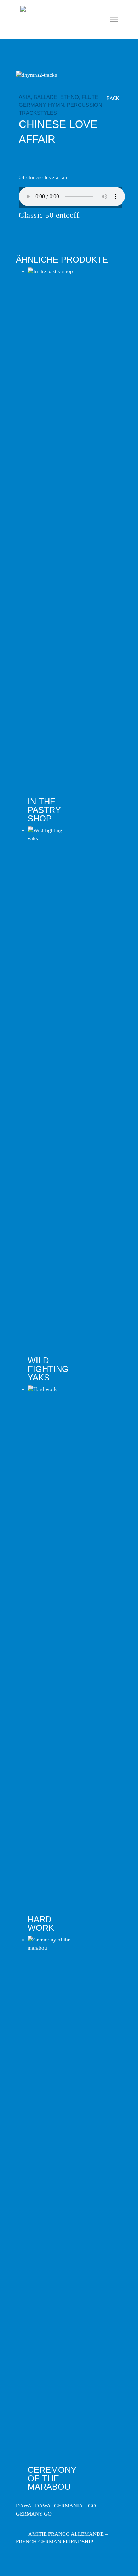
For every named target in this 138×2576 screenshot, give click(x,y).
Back (114, 98)
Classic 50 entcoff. (50, 215)
